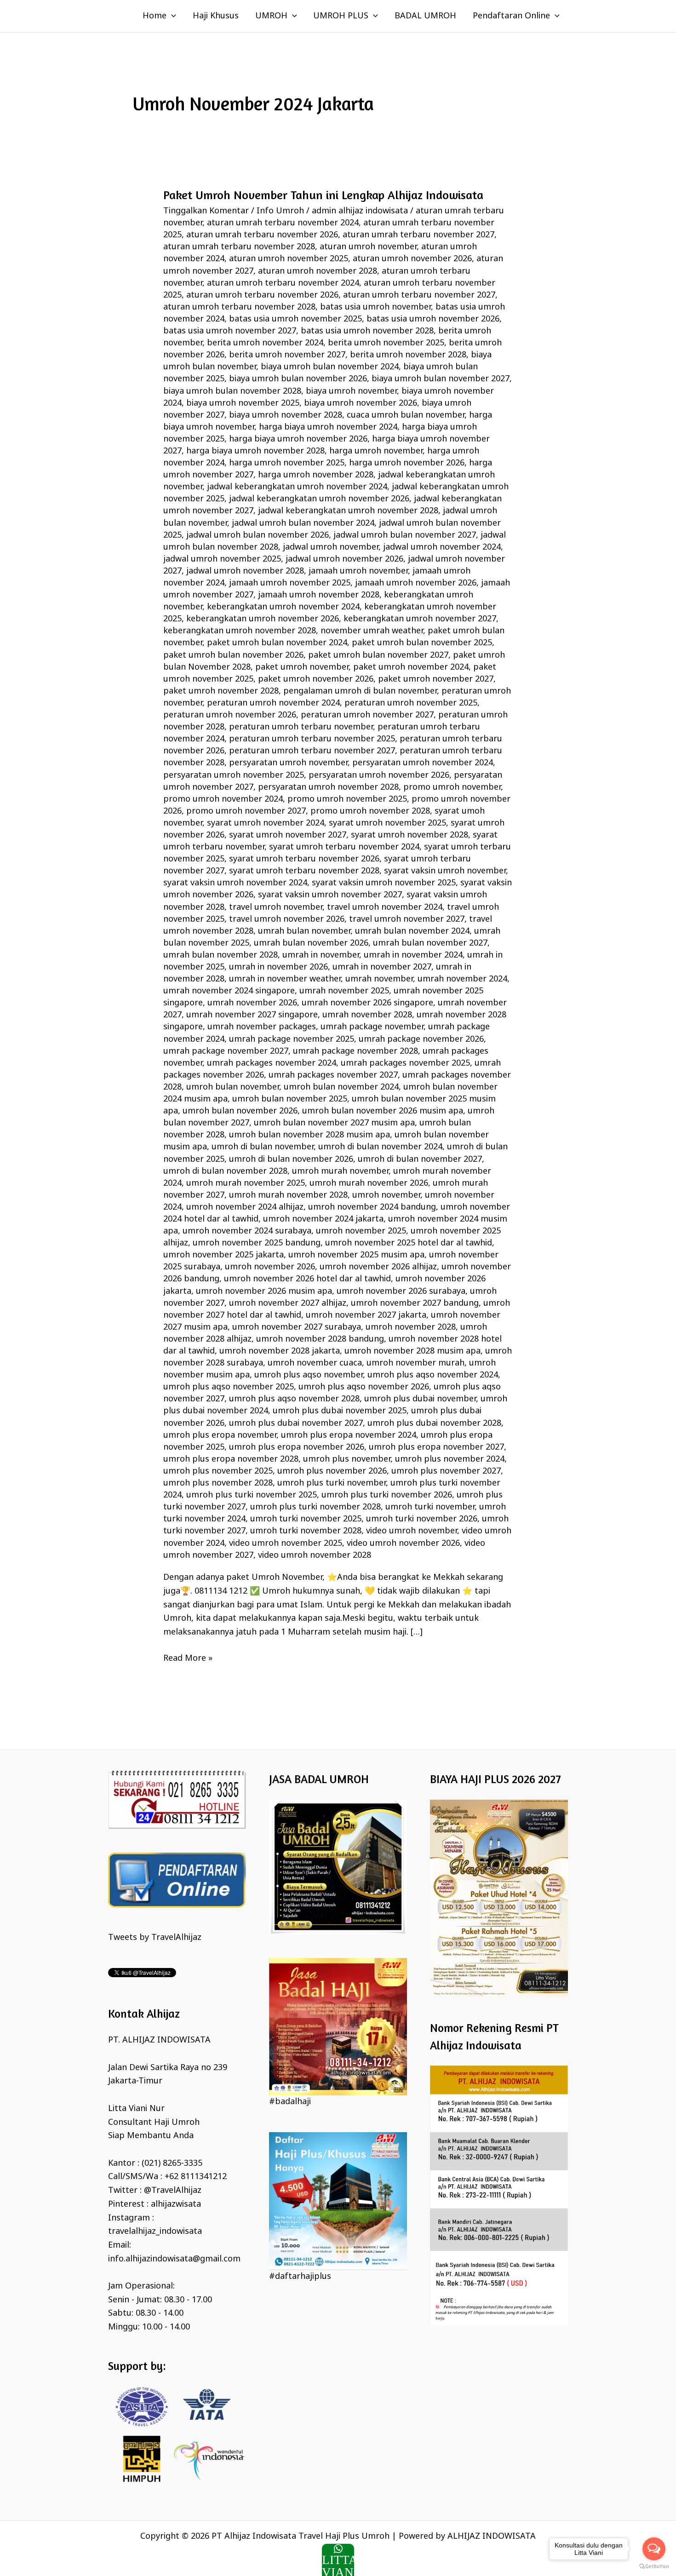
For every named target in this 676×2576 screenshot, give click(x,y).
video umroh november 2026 (403, 1543)
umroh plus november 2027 (446, 1471)
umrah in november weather (285, 979)
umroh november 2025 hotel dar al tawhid (409, 1243)
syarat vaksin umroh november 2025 (384, 883)
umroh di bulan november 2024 (380, 1147)
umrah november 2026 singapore (367, 1003)
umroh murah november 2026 (369, 1183)
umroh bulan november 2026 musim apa (383, 1111)
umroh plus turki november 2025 (252, 1495)
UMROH (271, 16)
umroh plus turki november (332, 1483)
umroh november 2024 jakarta (323, 1219)
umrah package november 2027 (226, 1051)
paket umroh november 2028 (221, 691)
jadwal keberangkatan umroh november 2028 (348, 511)
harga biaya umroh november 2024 (328, 427)
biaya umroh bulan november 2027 (441, 379)
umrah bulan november (304, 931)
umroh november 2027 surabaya (297, 1327)
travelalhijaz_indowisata (155, 2232)
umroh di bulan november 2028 (225, 1171)
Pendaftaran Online (511, 16)
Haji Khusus (216, 16)
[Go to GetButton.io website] (654, 2567)
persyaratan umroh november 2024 (423, 763)
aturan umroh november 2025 (289, 259)
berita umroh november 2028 (408, 355)
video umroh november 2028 (315, 1555)
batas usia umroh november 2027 (230, 331)
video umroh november (412, 1531)
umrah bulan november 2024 (412, 931)
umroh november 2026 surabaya (401, 1291)
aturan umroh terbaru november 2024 (283, 283)
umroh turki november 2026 (422, 1519)
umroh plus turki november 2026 (387, 1495)
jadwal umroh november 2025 (222, 559)
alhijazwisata (176, 2204)
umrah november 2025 (344, 991)
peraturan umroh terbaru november (301, 727)
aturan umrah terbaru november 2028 (239, 247)
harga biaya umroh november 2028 (255, 451)
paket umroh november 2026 (316, 679)
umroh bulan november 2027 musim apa (334, 1123)
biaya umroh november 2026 (361, 403)
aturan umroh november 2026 (412, 259)
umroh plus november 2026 (332, 1471)
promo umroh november (452, 787)
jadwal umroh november (331, 547)
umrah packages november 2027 (333, 1075)
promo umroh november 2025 (347, 799)
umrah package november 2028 (355, 1051)
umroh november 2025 (361, 1231)
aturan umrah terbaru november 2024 (283, 223)
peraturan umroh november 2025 (411, 703)
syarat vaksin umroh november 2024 (235, 883)
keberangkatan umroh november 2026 (263, 619)
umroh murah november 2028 (288, 1195)
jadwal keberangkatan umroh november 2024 (297, 487)
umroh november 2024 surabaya (247, 1231)
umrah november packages (262, 1027)
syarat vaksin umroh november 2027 (330, 895)
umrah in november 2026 (278, 967)
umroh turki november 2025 (306, 1519)
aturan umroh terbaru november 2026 (262, 295)
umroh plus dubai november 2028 (434, 1423)
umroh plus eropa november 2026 (297, 1447)
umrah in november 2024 (413, 955)
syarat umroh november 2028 (410, 835)
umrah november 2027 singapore (252, 1015)
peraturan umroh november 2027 (367, 715)
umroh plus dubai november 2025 (340, 1411)
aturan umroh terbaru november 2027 (419, 295)
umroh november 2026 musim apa (264, 1291)
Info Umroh (280, 211)
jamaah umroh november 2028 (319, 595)
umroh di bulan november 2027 (420, 1159)
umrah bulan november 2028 (221, 955)
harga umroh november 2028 (316, 475)
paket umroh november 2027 (436, 679)
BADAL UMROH (425, 16)
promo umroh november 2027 (246, 811)
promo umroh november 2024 (223, 799)
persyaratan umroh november (288, 763)
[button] (171, 16)
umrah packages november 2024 (272, 1063)
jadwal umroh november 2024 (442, 547)
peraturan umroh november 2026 (230, 715)
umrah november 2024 (462, 979)
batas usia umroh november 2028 (367, 331)
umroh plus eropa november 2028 (231, 1459)
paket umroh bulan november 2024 (277, 643)
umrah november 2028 (367, 1015)
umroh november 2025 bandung (257, 1243)
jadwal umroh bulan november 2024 (303, 523)
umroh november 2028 (411, 1327)
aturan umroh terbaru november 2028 (239, 307)
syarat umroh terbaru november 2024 (344, 847)
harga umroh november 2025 (287, 463)
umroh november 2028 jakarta (280, 1351)
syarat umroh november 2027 (288, 835)
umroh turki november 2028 (306, 1531)
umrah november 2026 (252, 1003)
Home (155, 16)
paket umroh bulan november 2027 (378, 655)
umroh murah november (340, 1171)
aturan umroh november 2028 (318, 271)
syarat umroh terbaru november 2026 (304, 859)
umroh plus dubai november (420, 1399)
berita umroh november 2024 (265, 343)
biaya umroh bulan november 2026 (298, 379)
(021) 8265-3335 (172, 2163)
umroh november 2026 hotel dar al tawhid (307, 1279)
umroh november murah (415, 1363)
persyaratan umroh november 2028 (328, 787)
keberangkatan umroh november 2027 (420, 619)
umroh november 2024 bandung (372, 1207)
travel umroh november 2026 (287, 919)
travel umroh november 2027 (407, 919)
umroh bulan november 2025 (290, 1099)
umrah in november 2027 (382, 967)
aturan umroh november (368, 247)
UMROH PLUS (341, 16)
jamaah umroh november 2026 (416, 583)
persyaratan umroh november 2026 (379, 775)
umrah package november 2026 (421, 1039)
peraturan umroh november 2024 (273, 703)
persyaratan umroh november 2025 (234, 775)
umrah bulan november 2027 (430, 943)
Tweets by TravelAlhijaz (155, 1938)
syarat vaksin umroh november (445, 871)
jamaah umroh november (358, 571)
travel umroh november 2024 (385, 907)
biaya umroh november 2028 (286, 415)
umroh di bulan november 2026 (291, 1159)
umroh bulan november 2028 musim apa (309, 1135)
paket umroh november (302, 667)
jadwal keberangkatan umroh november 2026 (319, 499)
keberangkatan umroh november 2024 (283, 607)
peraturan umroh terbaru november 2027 (312, 751)
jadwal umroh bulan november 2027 (405, 535)
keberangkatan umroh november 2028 (240, 631)
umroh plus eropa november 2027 (436, 1447)
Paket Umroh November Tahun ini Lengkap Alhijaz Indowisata (323, 195)
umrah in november (321, 955)
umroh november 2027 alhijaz (288, 1303)
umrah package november (372, 1027)
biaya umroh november (351, 391)
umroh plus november (347, 1459)
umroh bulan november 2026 (240, 1111)
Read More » (188, 1658)
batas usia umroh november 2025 (295, 319)
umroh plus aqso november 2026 (364, 1387)
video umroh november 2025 (286, 1543)
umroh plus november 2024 (450, 1459)
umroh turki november (430, 1507)
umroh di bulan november (263, 1147)
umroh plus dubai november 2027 (296, 1423)
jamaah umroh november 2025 (290, 583)
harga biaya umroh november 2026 (298, 439)
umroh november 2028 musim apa (412, 1351)
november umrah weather (372, 631)
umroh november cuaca (315, 1363)
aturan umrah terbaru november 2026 (262, 235)
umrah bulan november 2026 (311, 943)
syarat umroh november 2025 (387, 823)
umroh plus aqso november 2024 (433, 1375)
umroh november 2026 (270, 1267)
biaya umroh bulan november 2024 (330, 367)
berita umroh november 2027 (287, 355)
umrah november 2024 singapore (229, 991)
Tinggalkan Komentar (206, 211)
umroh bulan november (233, 1087)
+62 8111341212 (196, 2177)
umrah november (379, 979)
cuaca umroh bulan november (406, 415)
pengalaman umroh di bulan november (360, 691)
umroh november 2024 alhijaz (245, 1207)
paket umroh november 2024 (411, 667)
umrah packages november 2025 (405, 1063)
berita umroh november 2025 (386, 343)
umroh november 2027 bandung (415, 1303)
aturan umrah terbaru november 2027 (418, 235)
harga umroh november (376, 451)
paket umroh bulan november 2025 (422, 643)
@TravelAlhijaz (173, 2191)
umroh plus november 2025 (218, 1471)
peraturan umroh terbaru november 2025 (312, 739)
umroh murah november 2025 (246, 1183)
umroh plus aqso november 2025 (229, 1387)
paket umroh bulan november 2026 (233, 655)
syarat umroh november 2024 (266, 823)
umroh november (386, 1195)
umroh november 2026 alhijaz (378, 1267)
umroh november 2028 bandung (320, 1339)
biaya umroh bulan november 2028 (232, 391)
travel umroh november (276, 907)
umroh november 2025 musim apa (356, 1255)
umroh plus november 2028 (218, 1483)
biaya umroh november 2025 (243, 403)
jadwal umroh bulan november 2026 (258, 535)
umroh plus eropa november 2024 (349, 1435)
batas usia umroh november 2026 (433, 319)
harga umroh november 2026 (407, 463)
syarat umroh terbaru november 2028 (304, 871)
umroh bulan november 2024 (341, 1087)
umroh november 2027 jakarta (366, 1315)
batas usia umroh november (375, 307)
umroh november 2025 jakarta (223, 1255)
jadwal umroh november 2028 (245, 571)
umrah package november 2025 (292, 1039)
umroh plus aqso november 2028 (294, 1399)
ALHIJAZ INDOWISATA (492, 2536)
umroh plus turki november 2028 (315, 1507)
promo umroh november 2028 (370, 811)
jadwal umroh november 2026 (344, 559)
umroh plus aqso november (309, 1375)
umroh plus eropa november (220, 1435)
